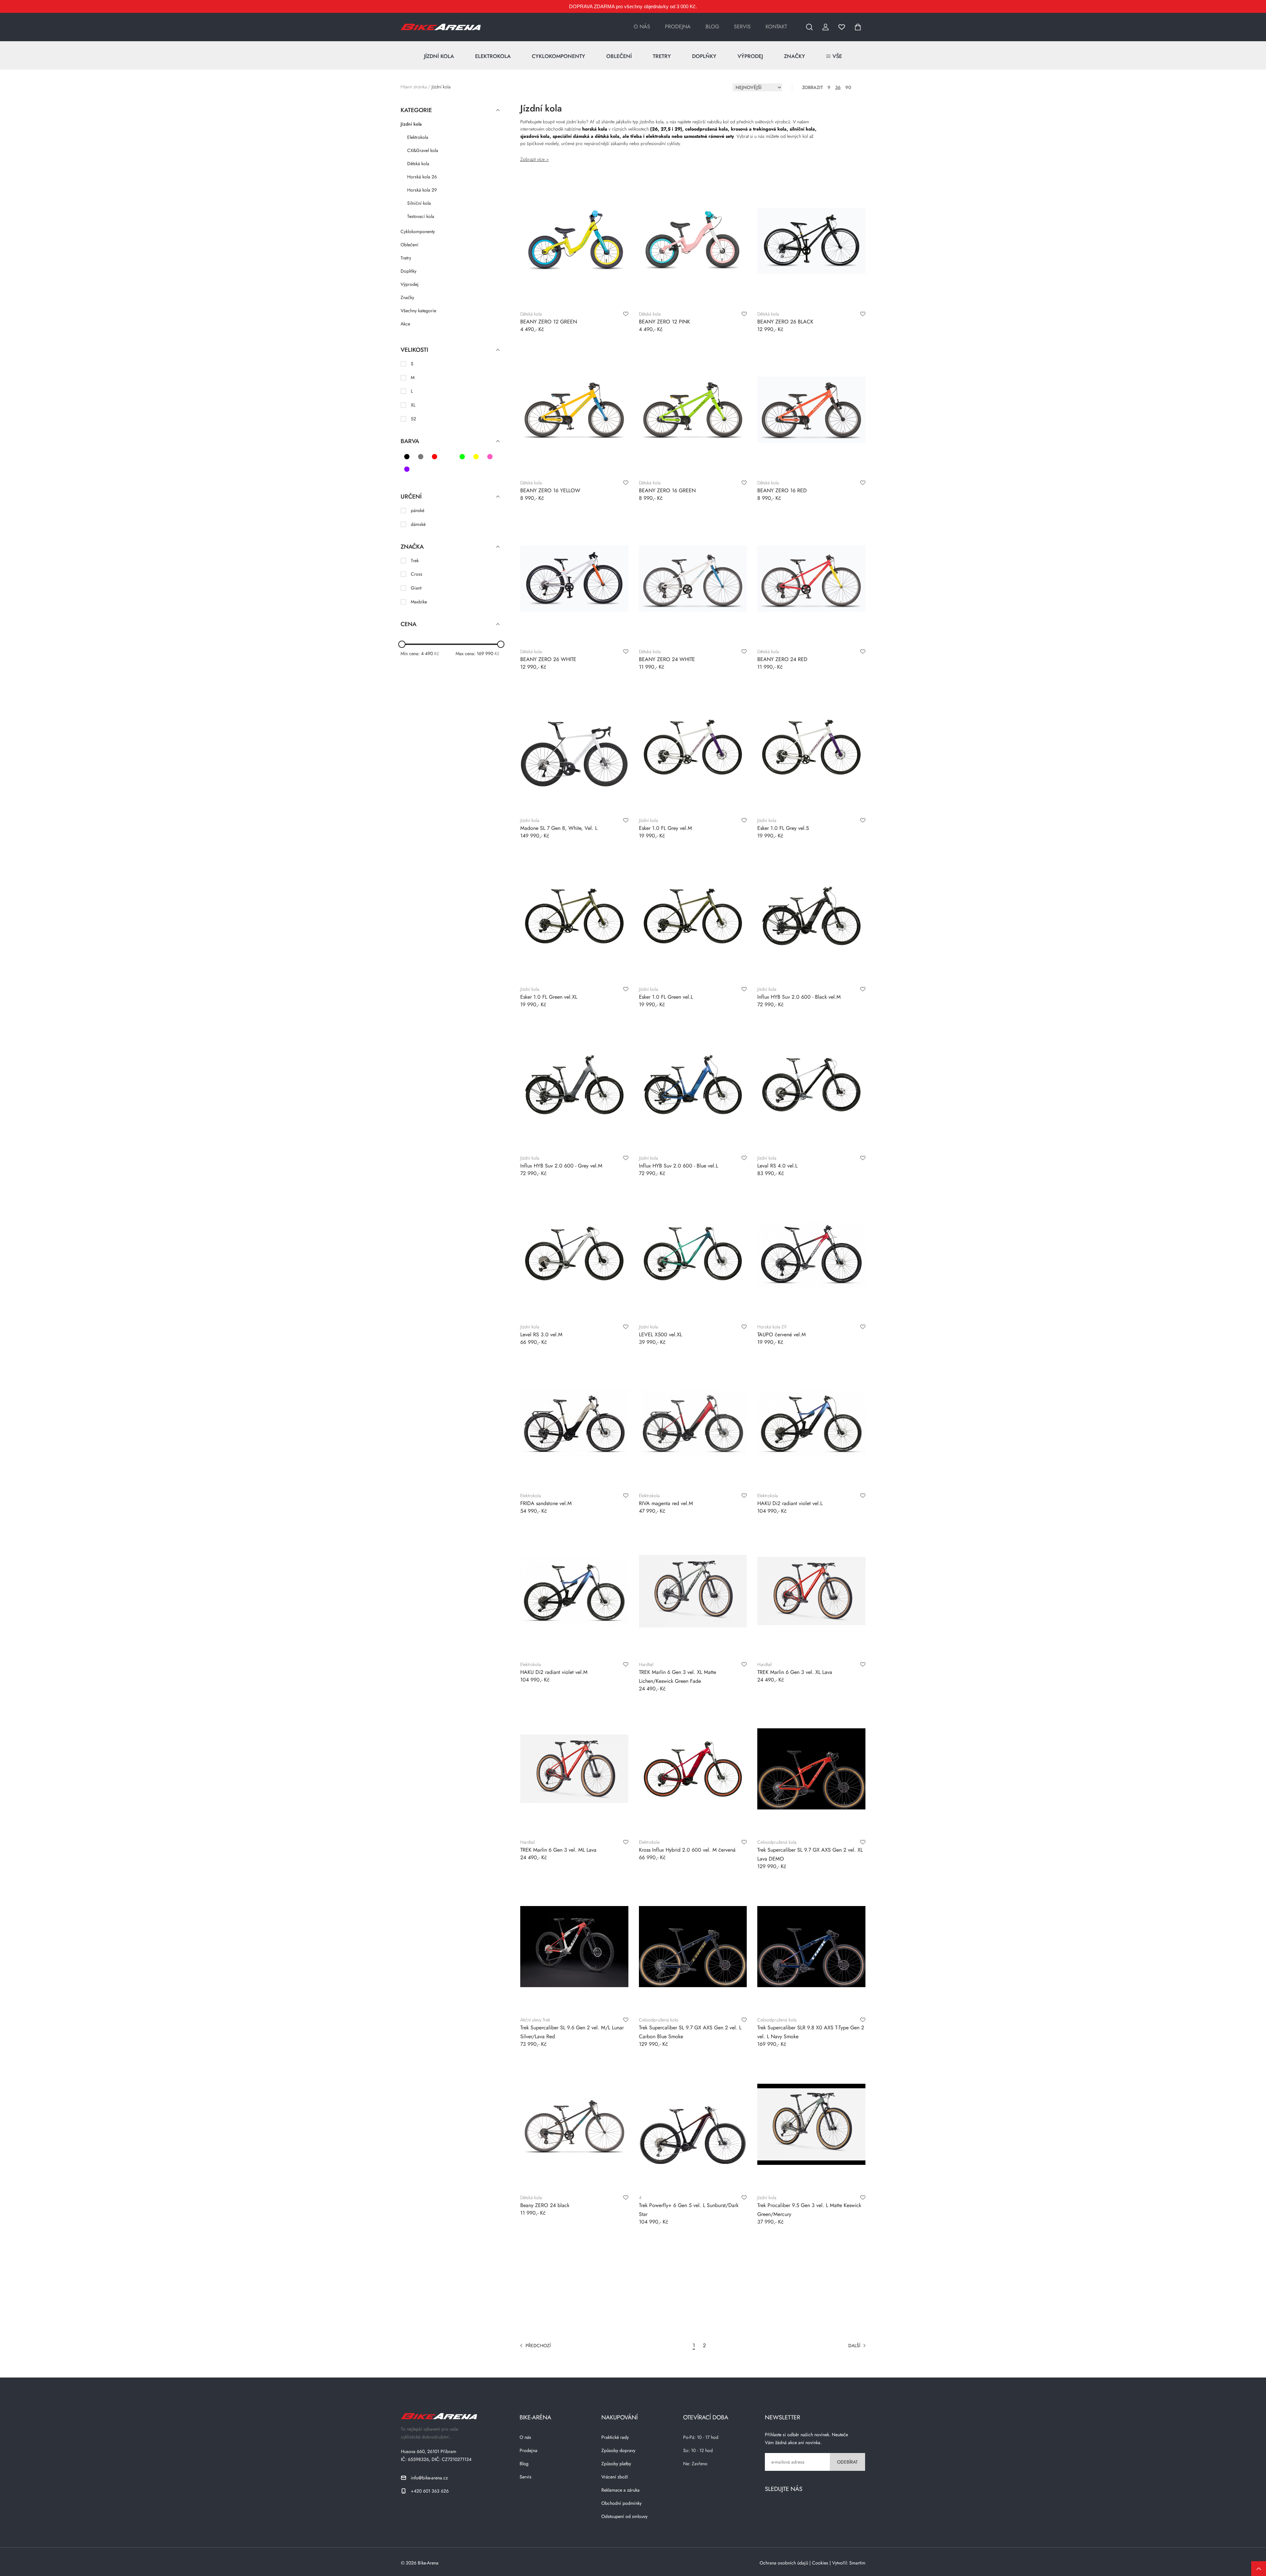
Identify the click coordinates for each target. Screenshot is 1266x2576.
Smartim (857, 2563)
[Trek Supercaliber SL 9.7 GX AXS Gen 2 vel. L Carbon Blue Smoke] (693, 1947)
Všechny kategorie (418, 311)
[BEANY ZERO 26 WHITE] (574, 578)
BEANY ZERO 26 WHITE (548, 659)
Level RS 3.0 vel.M (541, 1334)
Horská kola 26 (422, 177)
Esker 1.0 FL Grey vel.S (783, 828)
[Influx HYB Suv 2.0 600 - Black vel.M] (811, 916)
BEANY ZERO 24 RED (782, 659)
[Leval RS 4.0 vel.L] (811, 1085)
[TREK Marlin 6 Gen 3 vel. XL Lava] (811, 1591)
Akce (405, 324)
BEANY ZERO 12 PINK (664, 322)
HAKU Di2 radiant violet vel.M (554, 1672)
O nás (642, 27)
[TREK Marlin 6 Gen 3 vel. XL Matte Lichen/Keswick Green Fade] (693, 1591)
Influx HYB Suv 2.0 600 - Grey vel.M (561, 1166)
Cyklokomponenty (558, 56)
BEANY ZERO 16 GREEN (667, 490)
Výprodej (750, 56)
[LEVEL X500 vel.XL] (693, 1254)
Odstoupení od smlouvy (624, 2516)
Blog (712, 27)
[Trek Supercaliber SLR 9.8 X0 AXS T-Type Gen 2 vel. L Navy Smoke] (811, 1947)
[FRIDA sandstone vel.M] (574, 1422)
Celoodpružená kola (777, 1842)
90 (848, 87)
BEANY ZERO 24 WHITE (667, 659)
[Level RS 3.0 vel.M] (574, 1254)
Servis (742, 27)
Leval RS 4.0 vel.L (777, 1166)
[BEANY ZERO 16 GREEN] (693, 409)
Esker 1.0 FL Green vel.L (666, 997)
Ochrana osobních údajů (784, 2563)
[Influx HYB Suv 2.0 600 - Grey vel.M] (574, 1085)
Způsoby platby (616, 2464)
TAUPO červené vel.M (782, 1334)
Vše (837, 56)
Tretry (662, 56)
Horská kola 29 (422, 190)
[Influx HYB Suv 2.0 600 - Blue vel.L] (693, 1085)
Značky (795, 56)
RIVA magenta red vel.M (666, 1503)
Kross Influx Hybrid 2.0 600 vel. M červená (687, 1850)
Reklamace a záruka (620, 2490)
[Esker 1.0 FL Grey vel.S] (811, 747)
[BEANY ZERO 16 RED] (811, 409)
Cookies (820, 2563)
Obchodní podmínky (621, 2503)
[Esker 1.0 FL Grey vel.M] (693, 747)
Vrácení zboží (615, 2477)
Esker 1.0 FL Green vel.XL (549, 997)
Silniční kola (419, 203)
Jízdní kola (439, 56)
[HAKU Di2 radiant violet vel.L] (811, 1422)
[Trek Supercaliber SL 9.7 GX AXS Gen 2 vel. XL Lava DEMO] (811, 1769)
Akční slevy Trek (535, 2020)
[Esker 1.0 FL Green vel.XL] (574, 916)
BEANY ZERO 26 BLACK (785, 322)
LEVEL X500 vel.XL (661, 1334)
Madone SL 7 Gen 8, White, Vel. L (559, 828)
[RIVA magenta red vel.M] (693, 1422)
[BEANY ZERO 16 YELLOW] (574, 409)
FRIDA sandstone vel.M (546, 1503)
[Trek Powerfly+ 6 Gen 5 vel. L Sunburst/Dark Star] (693, 2124)
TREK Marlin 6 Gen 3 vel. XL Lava (795, 1672)
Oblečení (619, 56)
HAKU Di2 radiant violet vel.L (790, 1503)
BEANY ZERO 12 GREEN (549, 322)
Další (854, 2346)
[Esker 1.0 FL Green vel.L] (693, 916)
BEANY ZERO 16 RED (782, 490)
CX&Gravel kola (423, 150)
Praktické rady (615, 2437)
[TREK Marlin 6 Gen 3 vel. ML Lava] (574, 1769)
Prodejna (678, 27)
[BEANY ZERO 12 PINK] (693, 241)
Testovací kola (421, 216)
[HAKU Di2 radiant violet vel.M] (574, 1591)
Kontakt (776, 27)
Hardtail (646, 1664)
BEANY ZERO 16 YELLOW (550, 490)
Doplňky (704, 56)
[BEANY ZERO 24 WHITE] (693, 578)
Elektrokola (493, 56)
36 (838, 87)
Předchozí (538, 2346)
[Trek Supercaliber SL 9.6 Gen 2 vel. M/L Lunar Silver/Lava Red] (574, 1947)
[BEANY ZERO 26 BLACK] (811, 241)
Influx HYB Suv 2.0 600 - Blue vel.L (678, 1166)
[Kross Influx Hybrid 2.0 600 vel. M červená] (693, 1769)
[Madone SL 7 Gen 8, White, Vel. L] (574, 747)
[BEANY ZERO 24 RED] (811, 578)
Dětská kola (418, 164)
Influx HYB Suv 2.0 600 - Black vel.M (799, 997)
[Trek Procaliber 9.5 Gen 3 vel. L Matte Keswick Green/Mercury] (811, 2124)
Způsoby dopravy (618, 2450)
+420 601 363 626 (430, 2491)
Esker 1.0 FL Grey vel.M (665, 828)
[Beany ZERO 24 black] (574, 2124)
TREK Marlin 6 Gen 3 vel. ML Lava (558, 1850)
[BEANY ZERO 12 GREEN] (574, 241)
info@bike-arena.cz (429, 2478)
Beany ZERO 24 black (545, 2205)
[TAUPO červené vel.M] (811, 1254)
